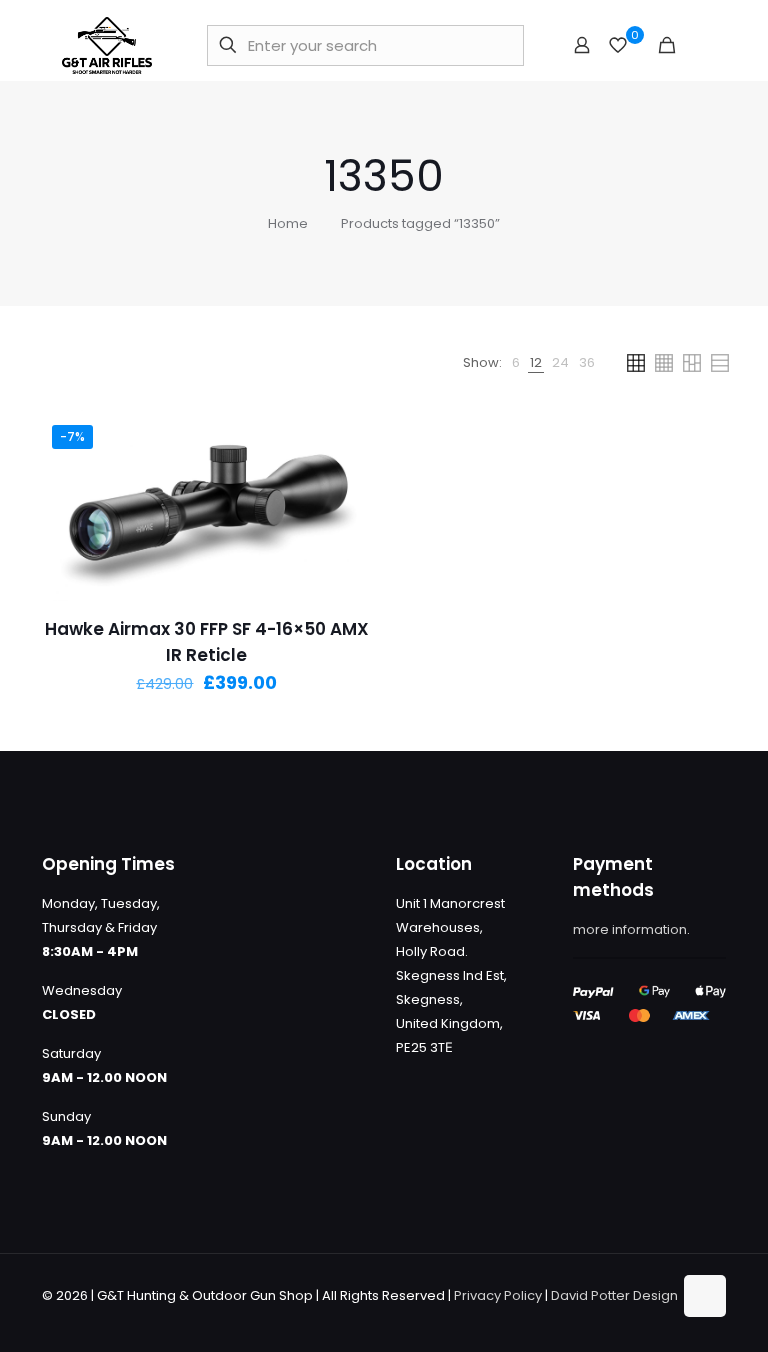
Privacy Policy (498, 1295)
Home (288, 223)
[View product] (349, 481)
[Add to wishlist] (349, 524)
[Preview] (349, 567)
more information (630, 929)
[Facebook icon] (593, 1318)
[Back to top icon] (705, 1296)
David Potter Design (614, 1295)
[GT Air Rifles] (107, 45)
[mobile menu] (700, 45)
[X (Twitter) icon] (614, 1318)
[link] (516, 363)
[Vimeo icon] (635, 1318)
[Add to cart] (349, 438)
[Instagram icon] (656, 1318)
